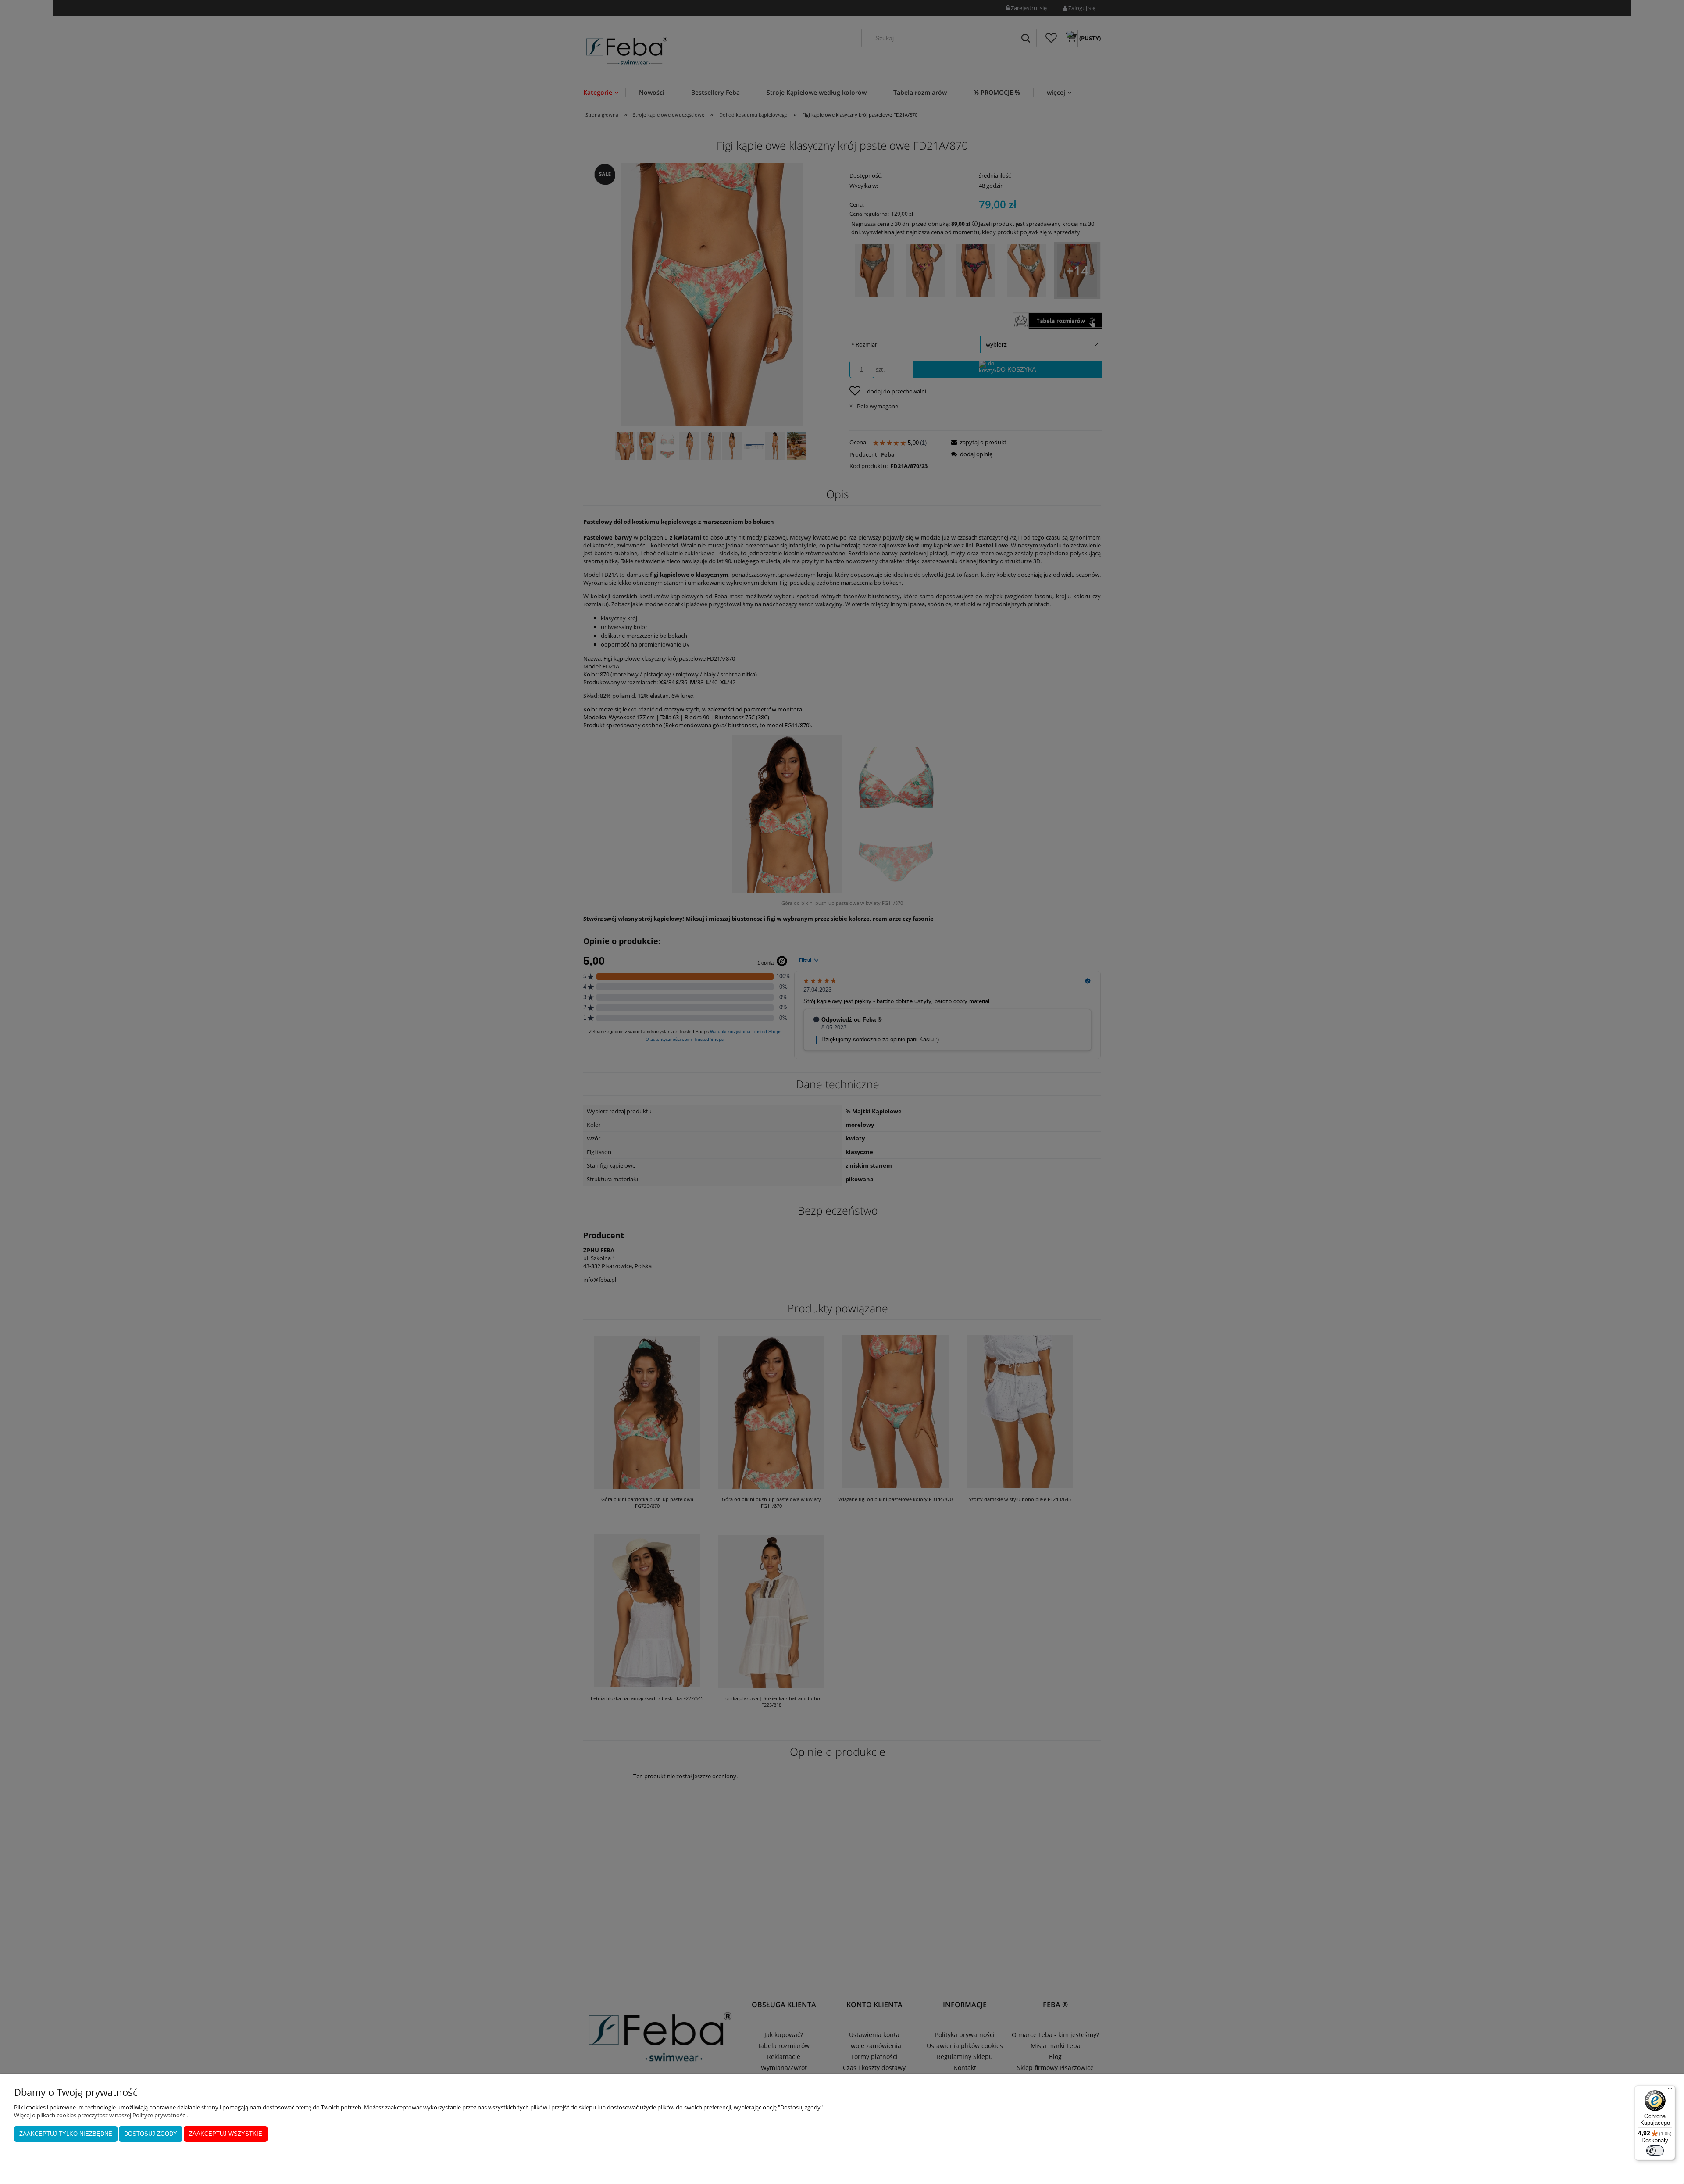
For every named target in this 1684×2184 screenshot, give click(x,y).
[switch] (1655, 2151)
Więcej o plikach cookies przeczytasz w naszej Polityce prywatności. (101, 2115)
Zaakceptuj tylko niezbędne (66, 2134)
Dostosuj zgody (151, 2134)
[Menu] (1670, 2091)
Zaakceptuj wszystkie (226, 2134)
